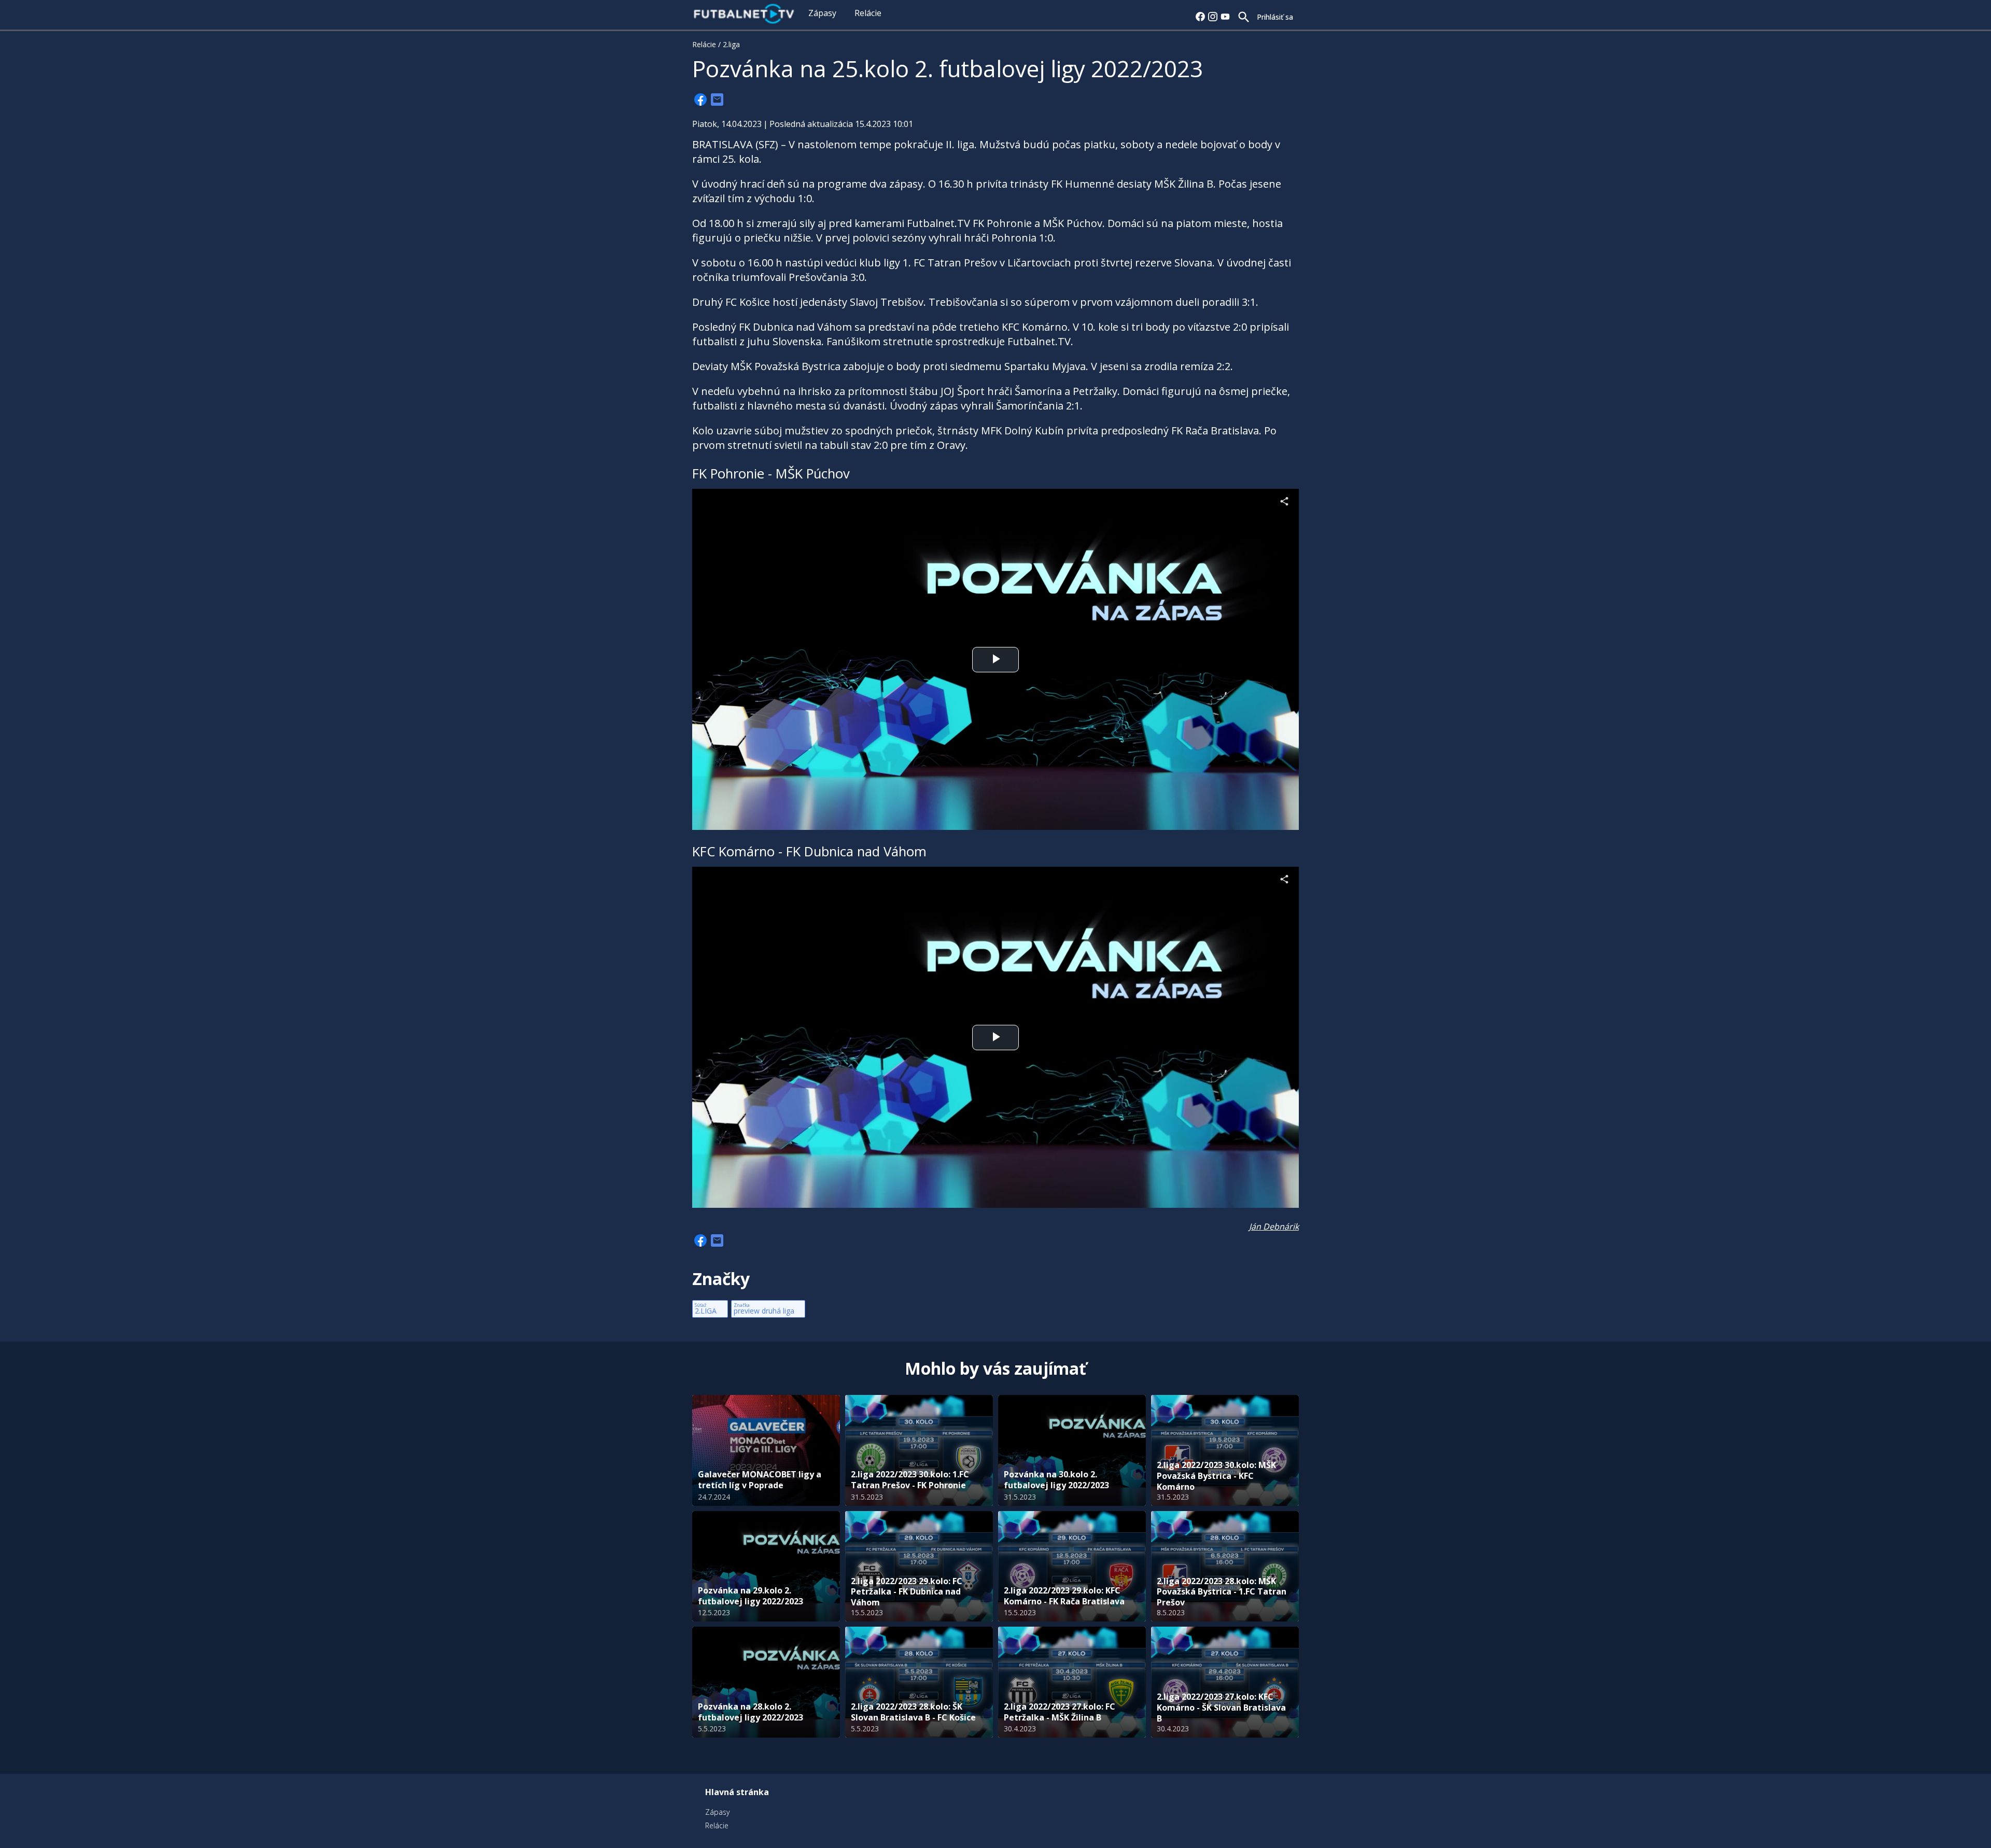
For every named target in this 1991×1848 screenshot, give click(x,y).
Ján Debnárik (1274, 1226)
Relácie (868, 13)
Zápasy (822, 13)
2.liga (731, 44)
